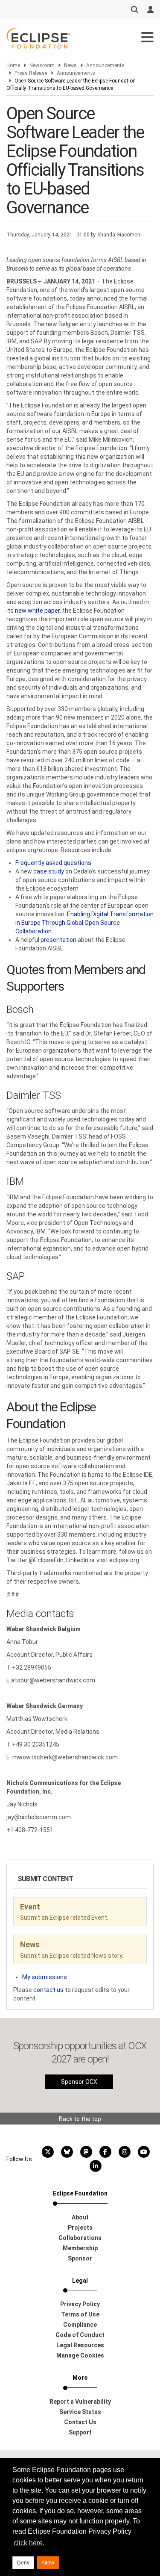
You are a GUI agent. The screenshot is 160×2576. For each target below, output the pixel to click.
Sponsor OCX (79, 2082)
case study (49, 871)
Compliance (80, 2325)
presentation (58, 940)
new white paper (37, 611)
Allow (48, 2563)
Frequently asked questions (53, 863)
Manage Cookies (80, 2355)
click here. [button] (29, 2543)
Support (80, 2432)
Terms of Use (80, 2314)
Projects (80, 2228)
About (80, 2217)
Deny (23, 2563)
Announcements (105, 65)
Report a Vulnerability (80, 2402)
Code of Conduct (80, 2335)
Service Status (80, 2412)
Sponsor (80, 2258)
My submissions (45, 1977)
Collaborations (80, 2238)
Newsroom (42, 65)
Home (13, 65)
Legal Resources (80, 2345)
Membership (80, 2248)
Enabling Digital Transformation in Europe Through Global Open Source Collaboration (84, 923)
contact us (48, 1990)
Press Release (31, 73)
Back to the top (80, 2119)
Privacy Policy (80, 2304)
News (70, 65)
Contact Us (80, 2422)
